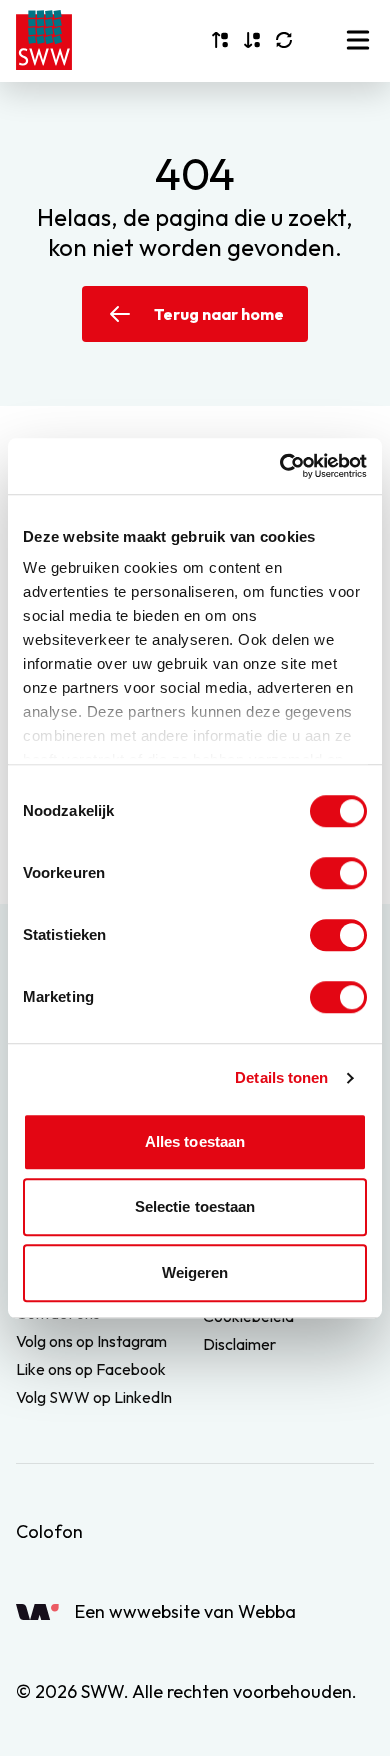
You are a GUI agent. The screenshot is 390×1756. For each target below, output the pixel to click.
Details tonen (281, 1077)
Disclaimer (239, 1344)
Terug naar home (219, 314)
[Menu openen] (358, 40)
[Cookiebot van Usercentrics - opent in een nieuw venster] (280, 466)
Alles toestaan (195, 1141)
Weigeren (195, 1272)
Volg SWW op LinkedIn (94, 1397)
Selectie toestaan (195, 1206)
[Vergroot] (220, 40)
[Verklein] (252, 40)
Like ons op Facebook (91, 1369)
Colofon (49, 1531)
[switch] (338, 873)
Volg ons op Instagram (91, 1341)
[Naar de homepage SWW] (44, 40)
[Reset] (284, 40)
